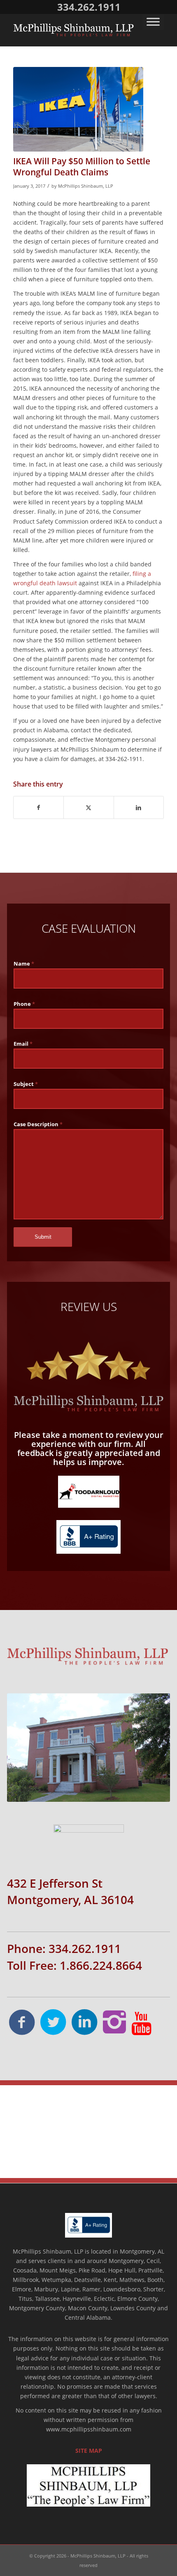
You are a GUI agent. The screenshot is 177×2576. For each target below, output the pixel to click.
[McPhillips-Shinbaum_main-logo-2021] (73, 30)
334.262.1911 (89, 7)
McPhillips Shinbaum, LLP (86, 186)
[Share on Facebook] (38, 807)
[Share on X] (88, 807)
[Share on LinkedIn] (139, 807)
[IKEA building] (78, 109)
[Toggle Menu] (153, 22)
